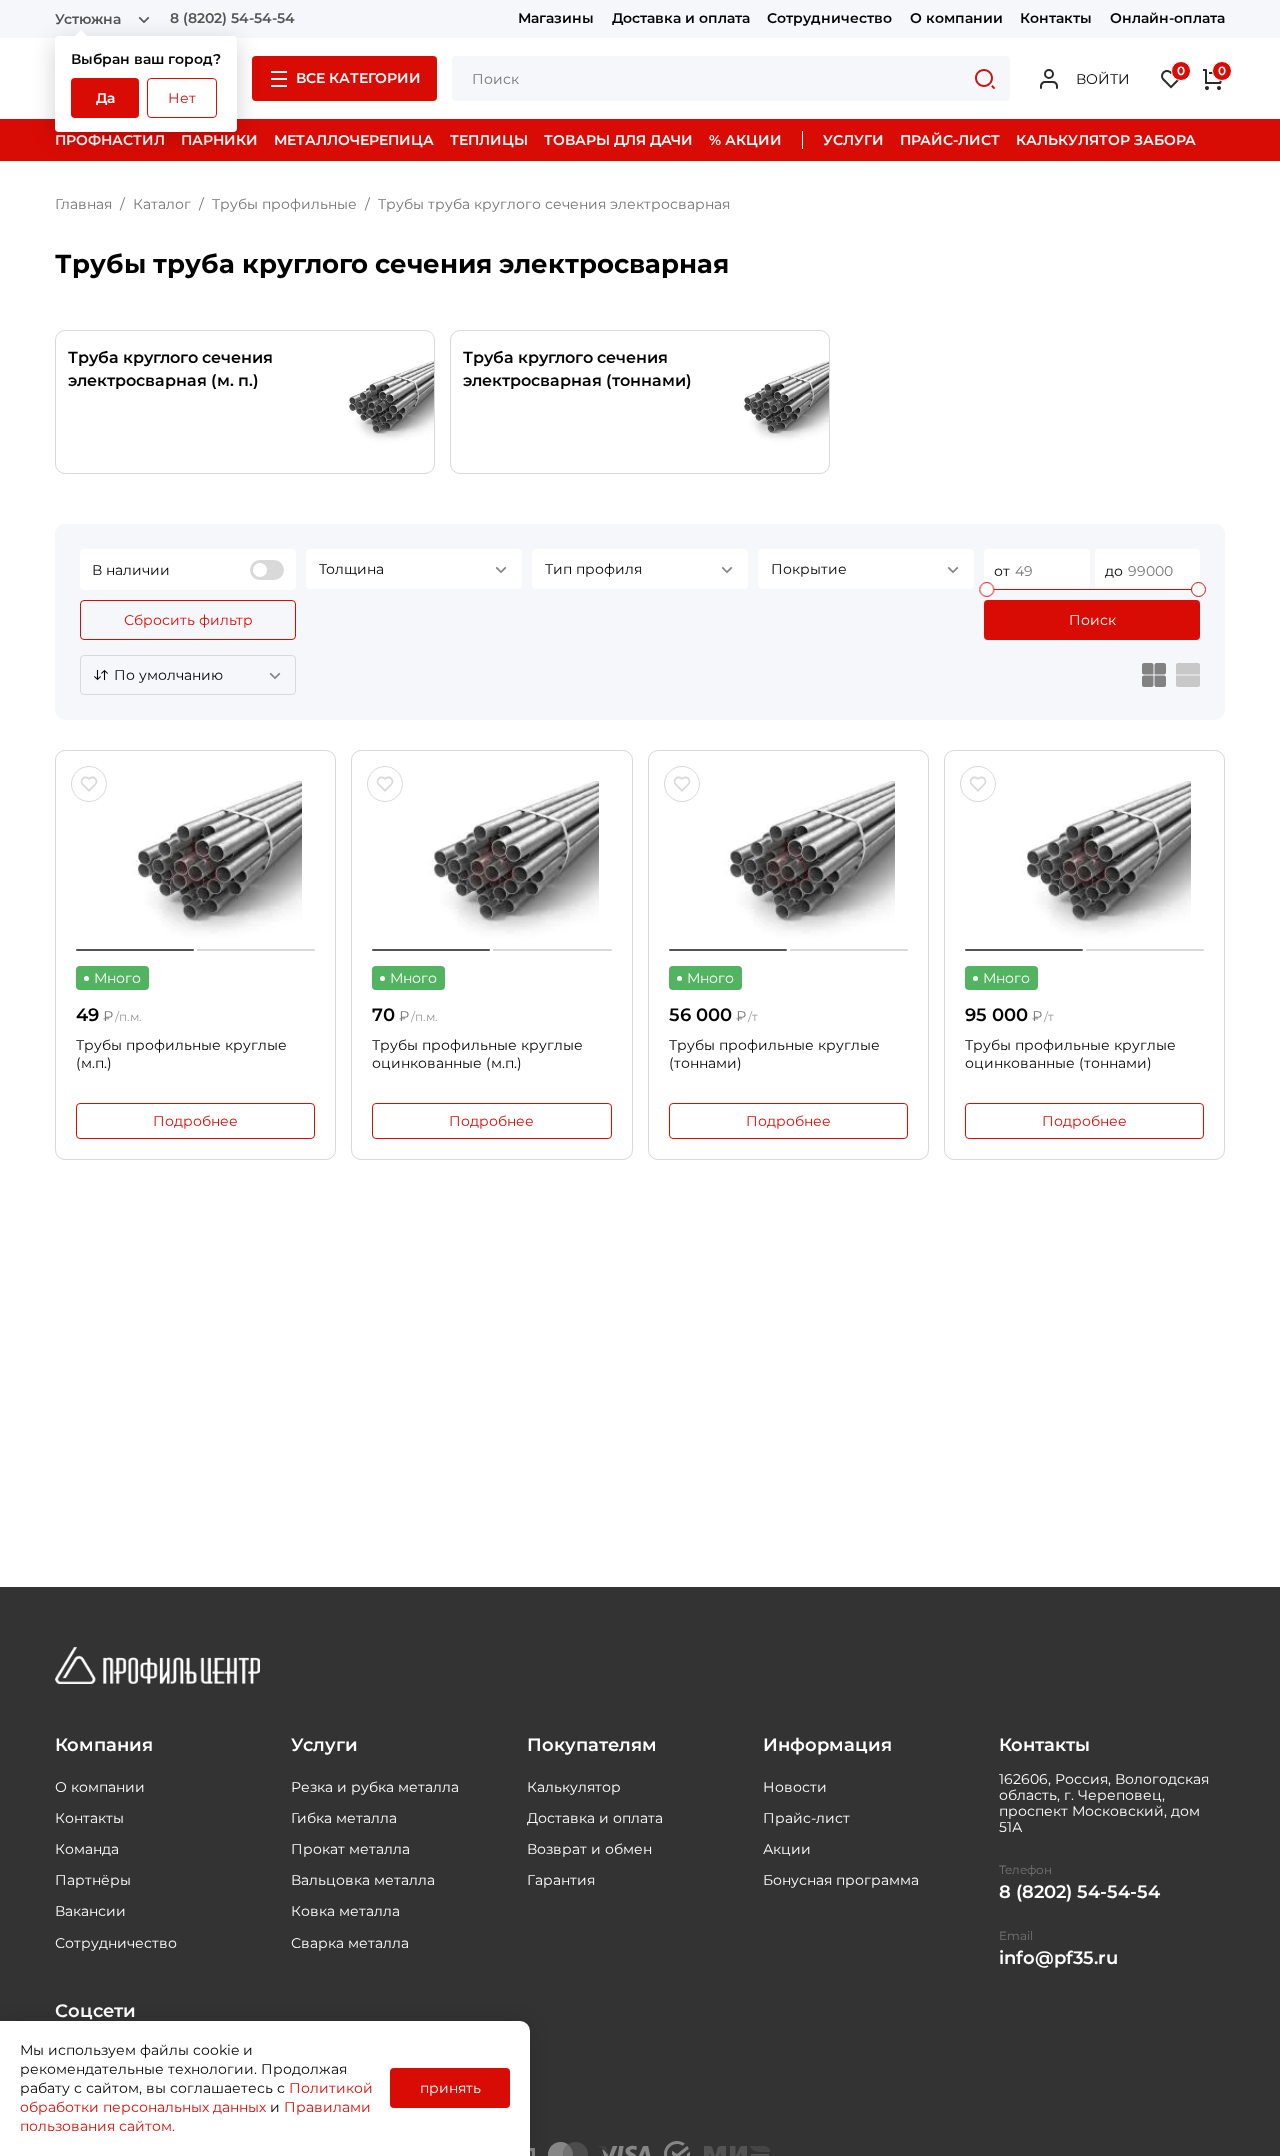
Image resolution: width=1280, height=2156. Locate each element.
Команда (87, 1849)
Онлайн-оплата (1167, 18)
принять (450, 2088)
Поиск (1092, 620)
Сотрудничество (829, 18)
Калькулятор (574, 1787)
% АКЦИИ (745, 140)
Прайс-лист (806, 1818)
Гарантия (561, 1880)
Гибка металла (344, 1818)
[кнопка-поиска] (985, 78)
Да (105, 98)
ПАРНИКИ (219, 140)
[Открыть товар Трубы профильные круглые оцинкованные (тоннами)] (1084, 861)
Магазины (556, 18)
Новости (795, 1787)
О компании (956, 18)
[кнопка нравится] (89, 784)
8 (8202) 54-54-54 (232, 18)
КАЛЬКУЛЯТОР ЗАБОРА (1106, 140)
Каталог (162, 204)
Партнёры (93, 1880)
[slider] (986, 589)
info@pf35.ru (1058, 1958)
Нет (182, 98)
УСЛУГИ (853, 140)
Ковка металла (345, 1911)
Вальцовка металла (363, 1880)
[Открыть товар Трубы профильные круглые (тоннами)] (788, 861)
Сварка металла (350, 1943)
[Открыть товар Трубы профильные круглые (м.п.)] (195, 861)
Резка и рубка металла (375, 1787)
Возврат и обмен (589, 1849)
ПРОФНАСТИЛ (110, 140)
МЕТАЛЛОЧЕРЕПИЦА (354, 140)
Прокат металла (350, 1849)
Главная (83, 204)
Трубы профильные (284, 204)
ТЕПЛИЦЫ (489, 140)
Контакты (1056, 18)
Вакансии (90, 1911)
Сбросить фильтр (188, 620)
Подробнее (195, 1121)
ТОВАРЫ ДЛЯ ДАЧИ (618, 140)
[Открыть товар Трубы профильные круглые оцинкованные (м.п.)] (491, 861)
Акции (787, 1849)
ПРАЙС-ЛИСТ (950, 140)
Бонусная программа (841, 1880)
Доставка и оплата (681, 18)
